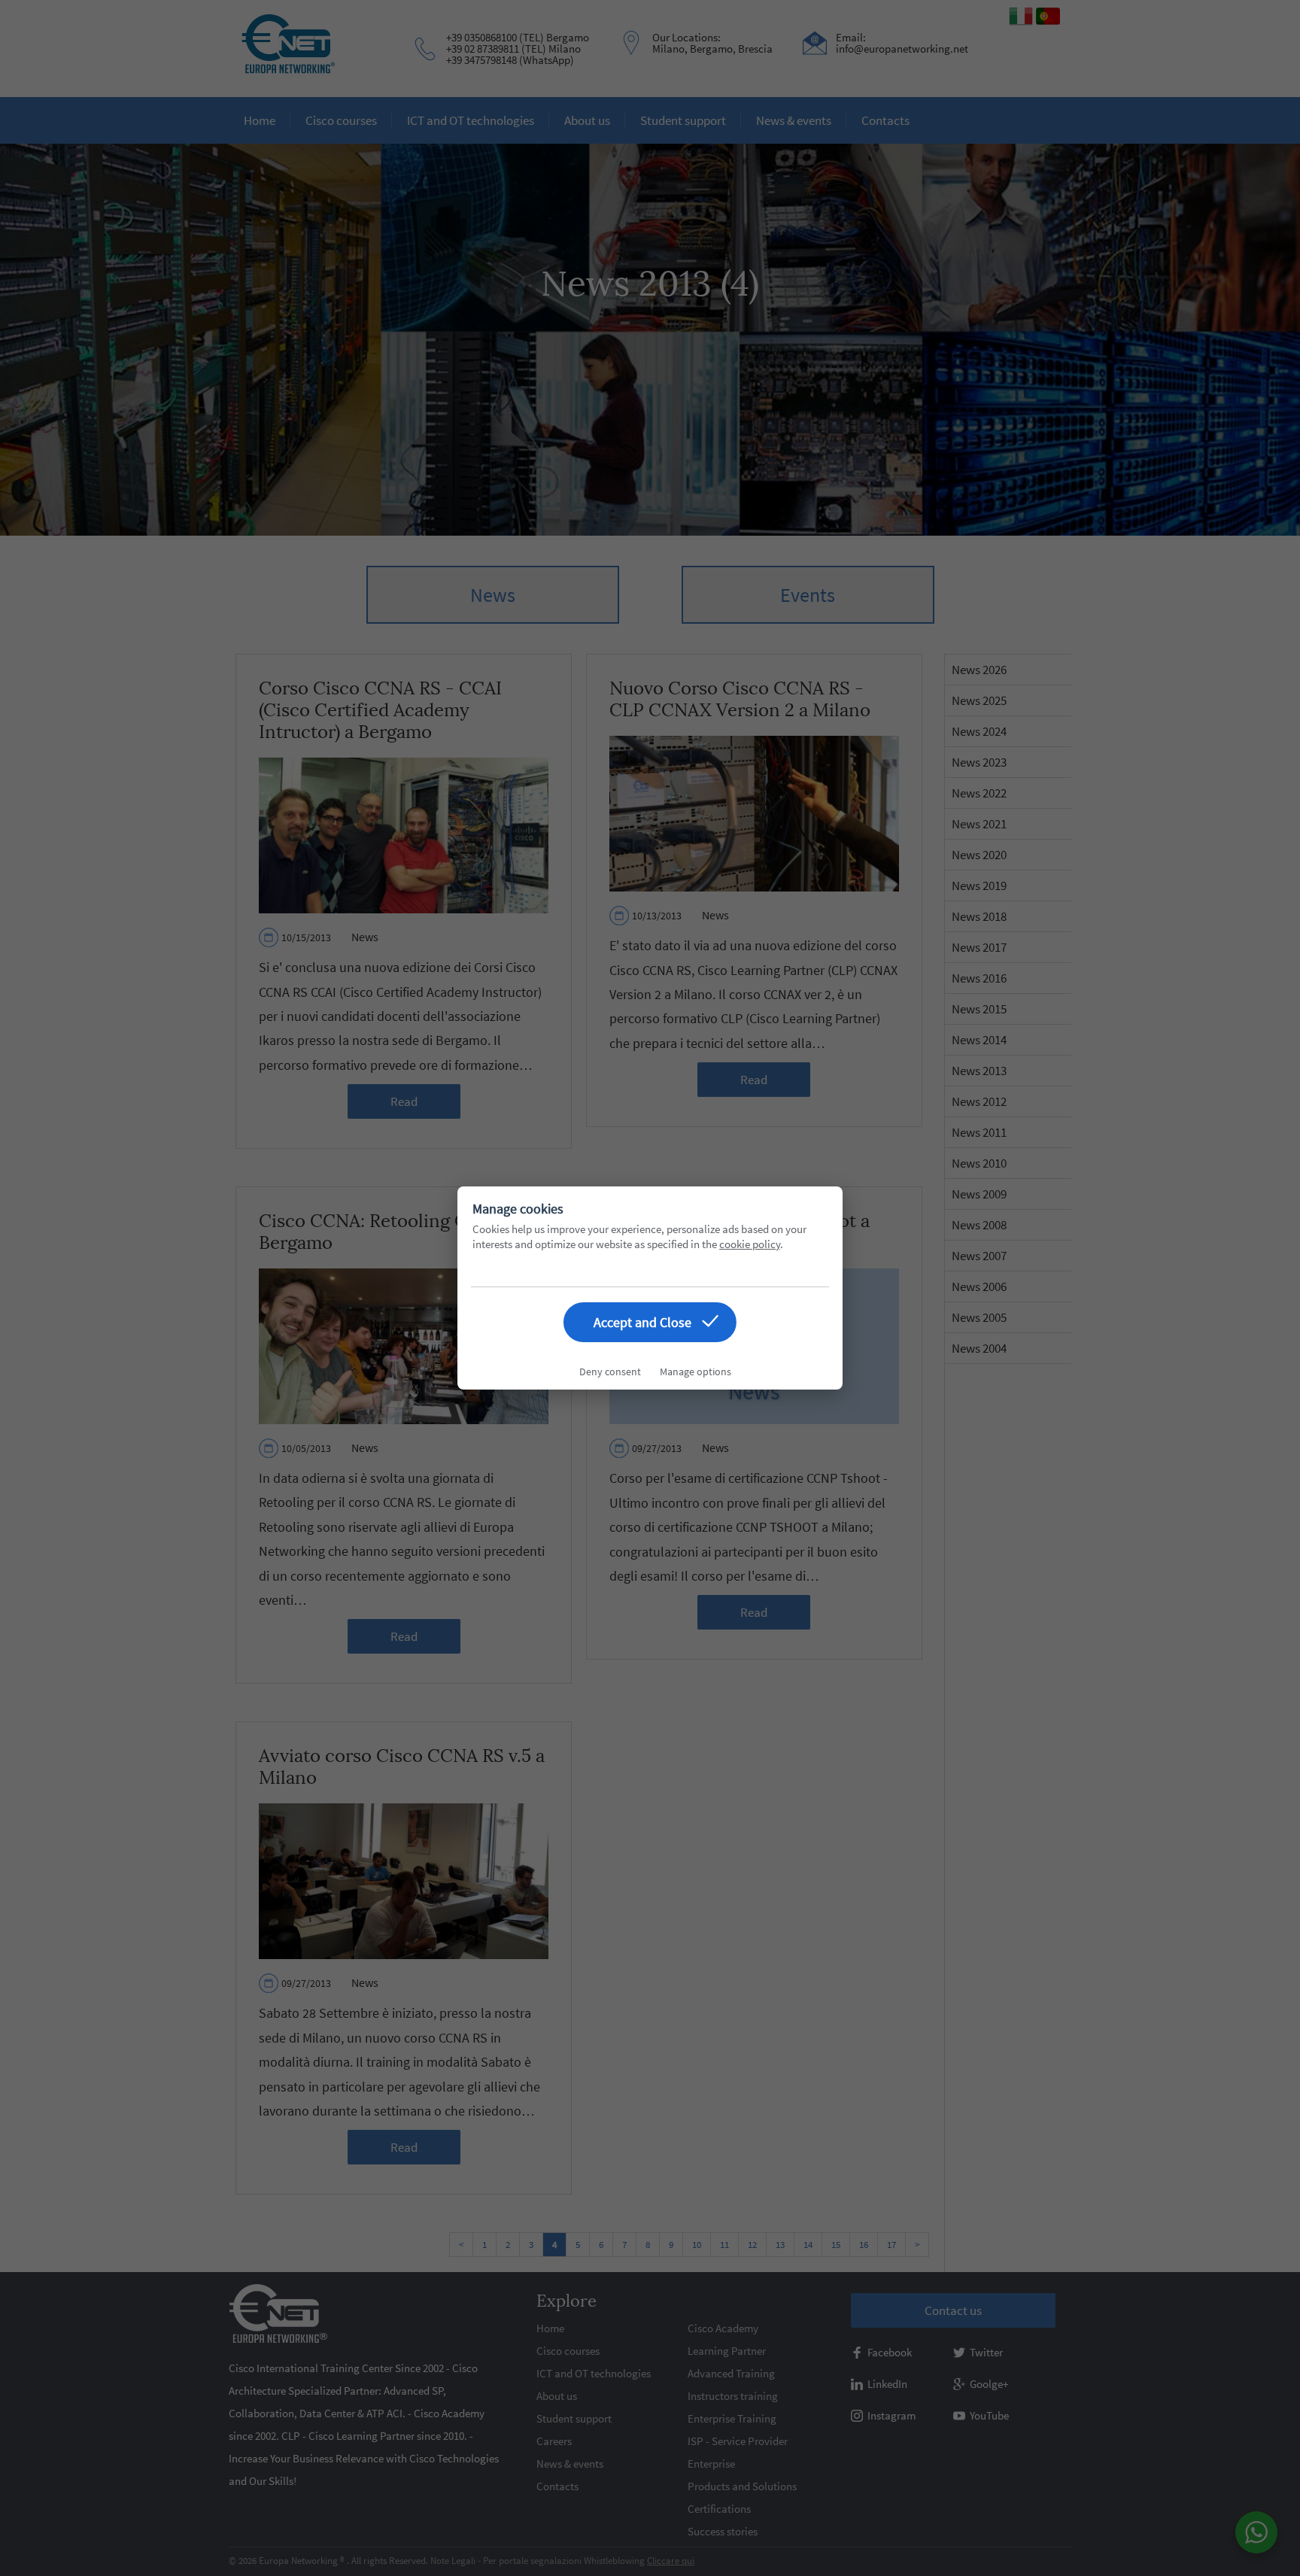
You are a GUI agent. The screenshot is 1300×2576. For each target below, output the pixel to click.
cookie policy (750, 1244)
